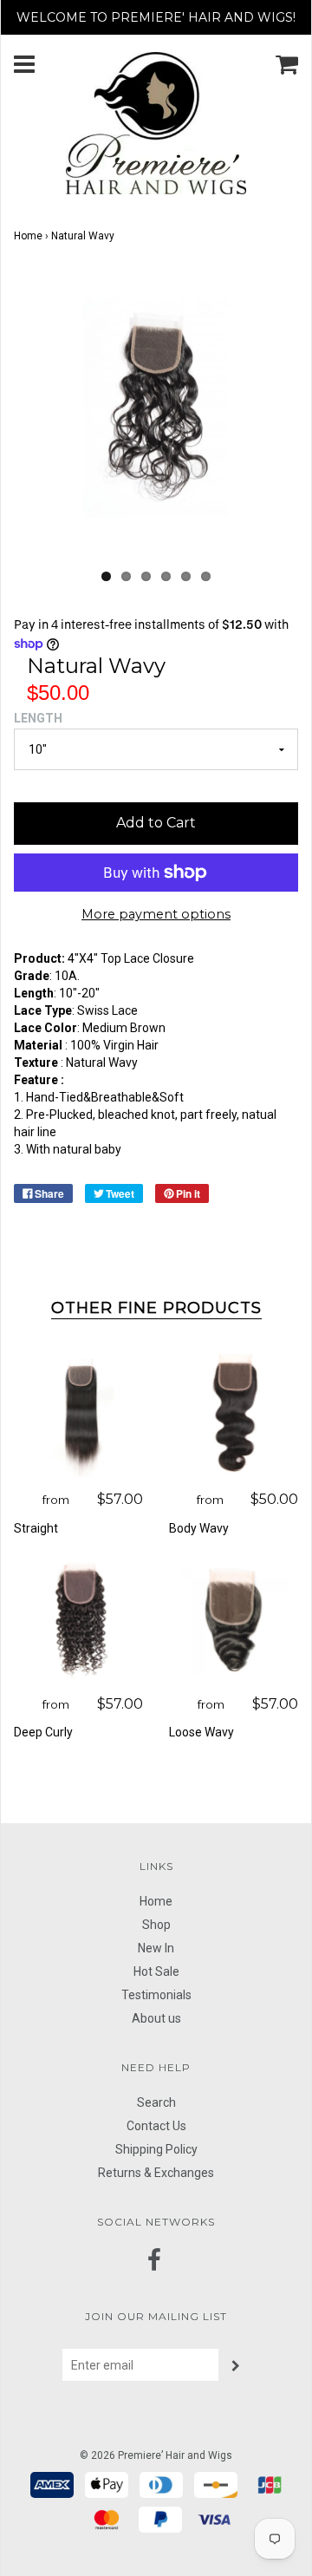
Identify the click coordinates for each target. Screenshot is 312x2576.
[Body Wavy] (234, 1414)
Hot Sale (156, 1971)
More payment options (156, 914)
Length (38, 718)
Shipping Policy (156, 2149)
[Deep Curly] (78, 1619)
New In (156, 1948)
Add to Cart (156, 823)
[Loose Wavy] (234, 1619)
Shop (156, 1925)
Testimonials (156, 1995)
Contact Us (156, 2126)
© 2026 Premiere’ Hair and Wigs (156, 2455)
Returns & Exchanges (156, 2173)
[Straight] (78, 1414)
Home (28, 236)
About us (156, 2018)
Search (156, 2102)
